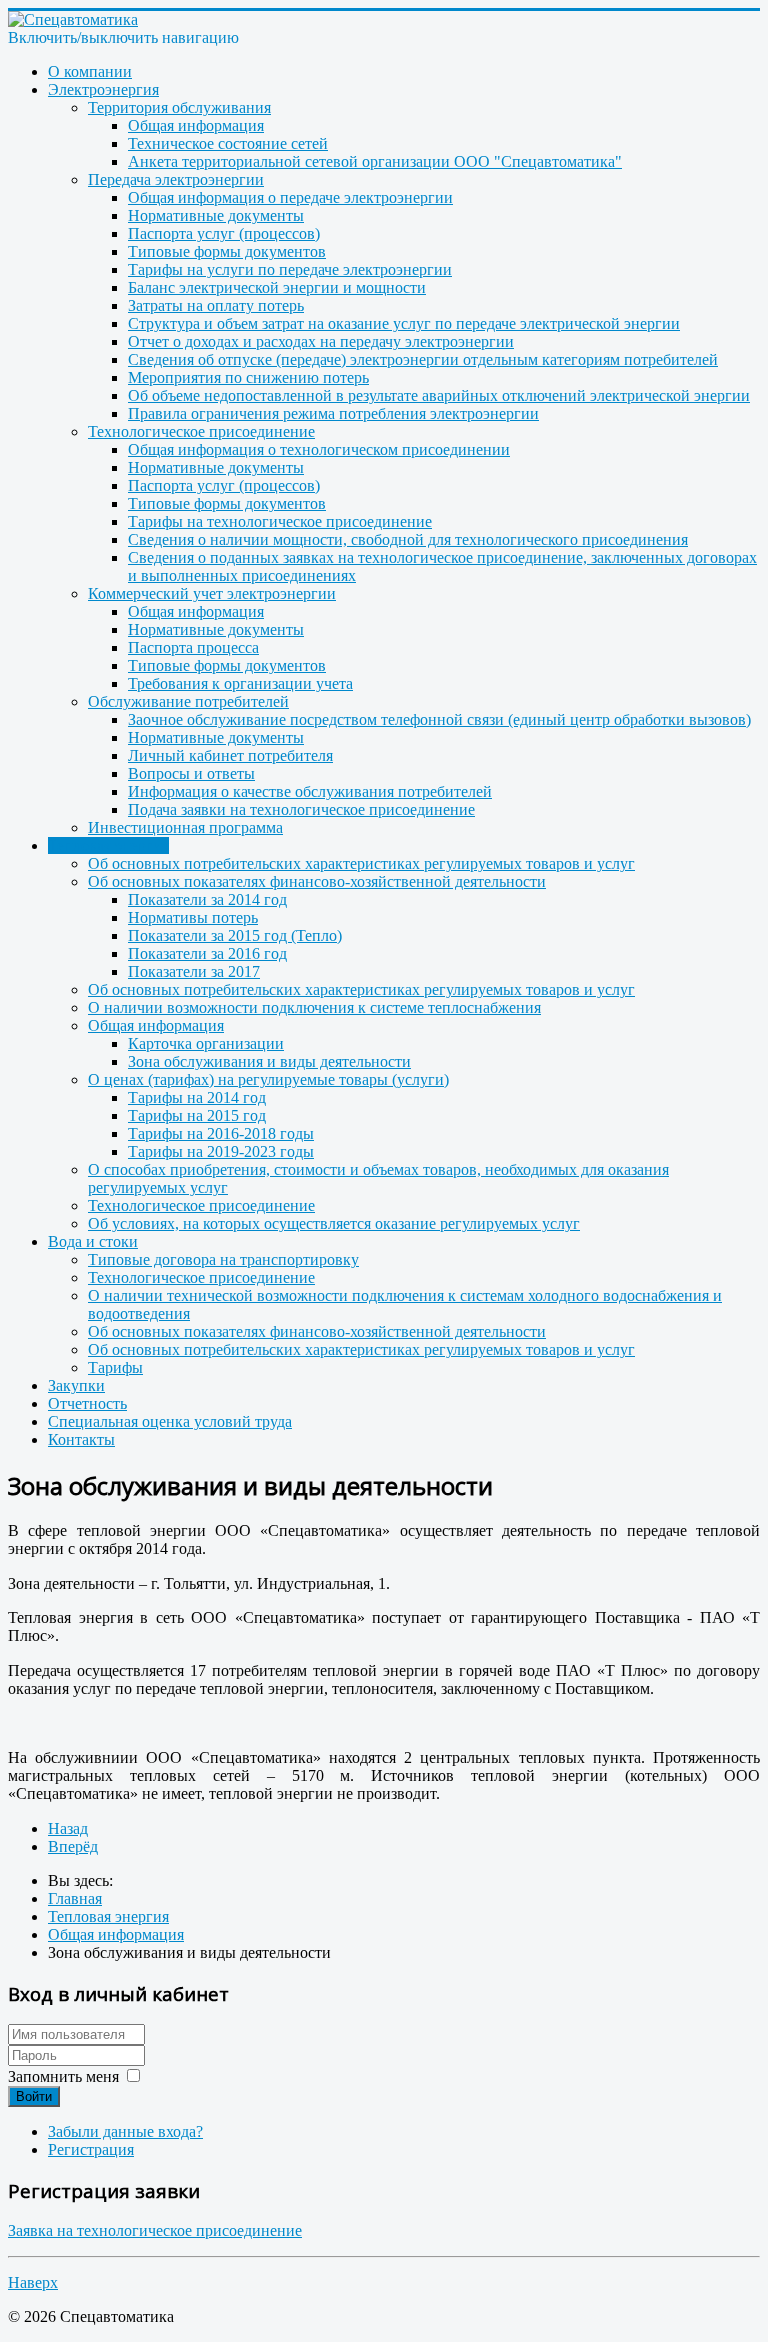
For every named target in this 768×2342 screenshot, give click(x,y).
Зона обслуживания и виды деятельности (269, 1061)
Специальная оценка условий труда (170, 1421)
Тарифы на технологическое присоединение (280, 521)
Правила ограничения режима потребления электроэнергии (333, 413)
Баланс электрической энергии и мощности (277, 287)
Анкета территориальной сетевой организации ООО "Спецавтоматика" (375, 161)
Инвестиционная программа (185, 827)
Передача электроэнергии (176, 179)
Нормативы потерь (193, 917)
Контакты (81, 1439)
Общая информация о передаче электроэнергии (290, 197)
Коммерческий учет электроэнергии (212, 593)
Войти (34, 2096)
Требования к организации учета (240, 683)
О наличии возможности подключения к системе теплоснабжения (314, 1007)
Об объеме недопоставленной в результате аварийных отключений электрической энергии (439, 395)
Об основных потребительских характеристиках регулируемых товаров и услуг (361, 863)
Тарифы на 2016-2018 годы (221, 1133)
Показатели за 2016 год (207, 953)
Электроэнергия (103, 89)
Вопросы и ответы (191, 773)
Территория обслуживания (179, 107)
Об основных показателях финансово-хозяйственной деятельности (317, 881)
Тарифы (115, 1367)
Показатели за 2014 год (207, 899)
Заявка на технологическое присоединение (155, 2230)
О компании (90, 71)
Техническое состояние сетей (228, 143)
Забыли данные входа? (125, 2131)
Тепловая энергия (108, 845)
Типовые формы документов (227, 251)
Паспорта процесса (193, 647)
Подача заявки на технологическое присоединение (301, 809)
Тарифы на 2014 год (197, 1097)
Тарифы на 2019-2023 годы (221, 1151)
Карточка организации (206, 1043)
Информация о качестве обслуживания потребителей (310, 791)
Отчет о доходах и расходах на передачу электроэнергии (321, 341)
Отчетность (87, 1403)
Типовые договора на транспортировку (223, 1259)
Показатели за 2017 (194, 971)
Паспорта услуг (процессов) (224, 233)
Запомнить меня (63, 2076)
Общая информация (196, 125)
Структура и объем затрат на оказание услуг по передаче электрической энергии (404, 323)
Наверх (33, 2282)
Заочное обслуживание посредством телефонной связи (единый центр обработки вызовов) (439, 719)
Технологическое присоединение (201, 431)
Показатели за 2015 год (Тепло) (235, 935)
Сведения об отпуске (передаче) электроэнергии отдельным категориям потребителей (423, 359)
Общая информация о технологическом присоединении (319, 449)
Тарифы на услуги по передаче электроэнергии (290, 269)
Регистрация (91, 2149)
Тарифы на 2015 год (197, 1115)
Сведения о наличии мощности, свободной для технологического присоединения (408, 539)
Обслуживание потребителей (188, 701)
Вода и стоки (93, 1241)
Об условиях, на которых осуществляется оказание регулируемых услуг (334, 1223)
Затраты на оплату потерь (216, 305)
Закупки (76, 1385)
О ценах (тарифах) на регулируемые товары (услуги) (268, 1079)
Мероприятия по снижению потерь (248, 377)
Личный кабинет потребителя (230, 755)
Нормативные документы (216, 215)
